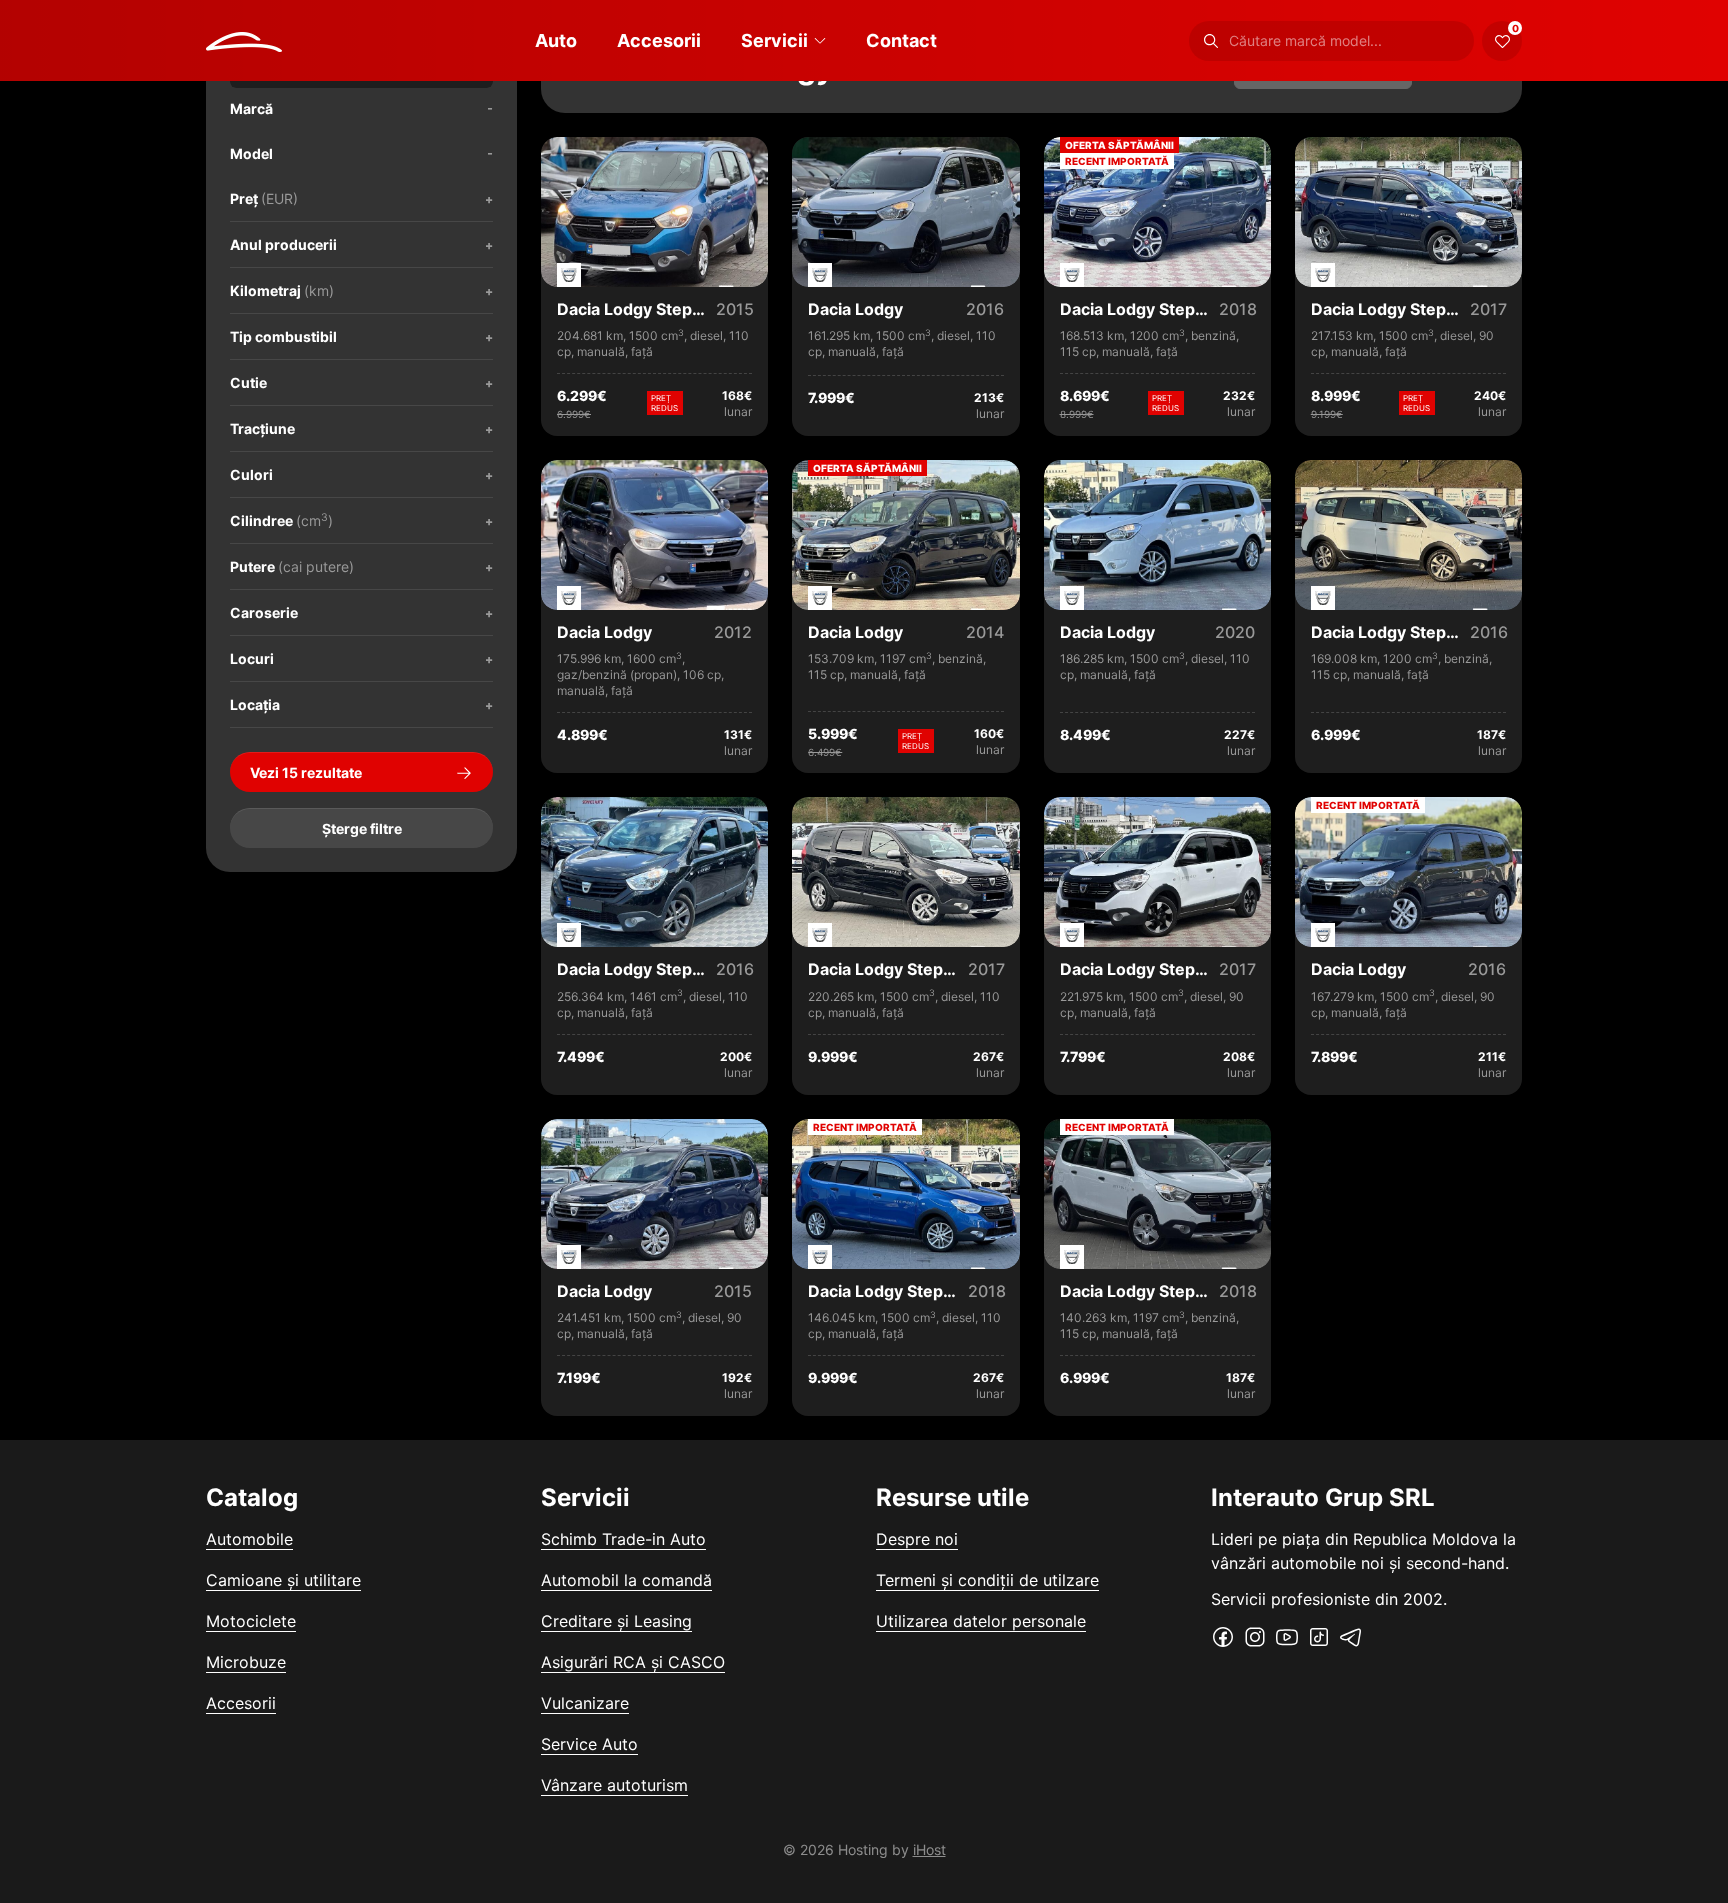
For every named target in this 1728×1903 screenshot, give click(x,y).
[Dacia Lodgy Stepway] (654, 303)
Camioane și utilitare (283, 1580)
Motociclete (251, 1621)
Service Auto (589, 1744)
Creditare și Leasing (616, 1621)
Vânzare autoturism (614, 1785)
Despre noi (917, 1539)
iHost (929, 1849)
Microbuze (246, 1662)
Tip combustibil (283, 336)
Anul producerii (283, 244)
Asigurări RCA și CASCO (633, 1662)
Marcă (251, 108)
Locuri (252, 658)
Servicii (774, 40)
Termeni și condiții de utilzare (987, 1580)
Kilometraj (282, 290)
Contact (901, 40)
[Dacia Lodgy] (905, 303)
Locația (255, 704)
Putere (292, 566)
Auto (556, 40)
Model (251, 153)
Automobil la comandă (626, 1580)
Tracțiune (262, 428)
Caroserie (264, 612)
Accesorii (659, 40)
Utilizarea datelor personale (981, 1621)
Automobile (249, 1539)
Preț (264, 198)
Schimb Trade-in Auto (623, 1539)
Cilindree (281, 520)
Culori (251, 474)
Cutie (248, 382)
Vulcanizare (585, 1703)
